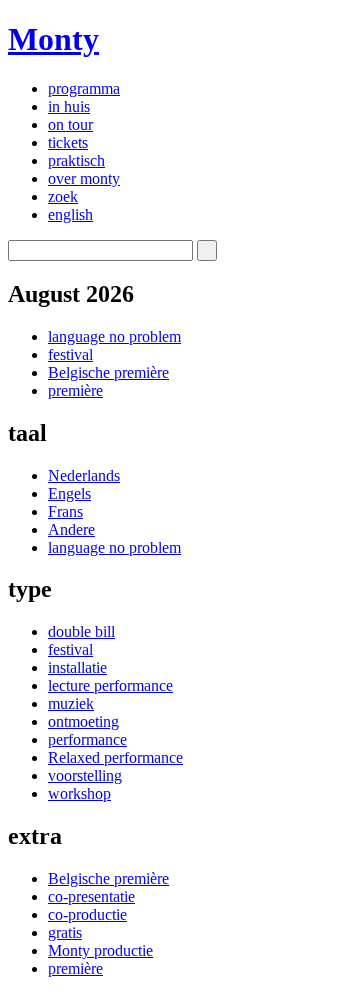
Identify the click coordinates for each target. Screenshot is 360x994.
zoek (63, 196)
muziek (71, 703)
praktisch (76, 160)
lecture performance (110, 685)
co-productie (87, 914)
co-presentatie (91, 896)
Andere (71, 529)
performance (87, 739)
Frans (65, 511)
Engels (69, 493)
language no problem (114, 336)
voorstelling (85, 775)
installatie (77, 667)
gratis (65, 932)
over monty (84, 178)
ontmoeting (83, 721)
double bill (81, 631)
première (75, 390)
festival (70, 354)
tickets (68, 142)
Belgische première (108, 372)
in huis (69, 106)
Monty (53, 39)
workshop (79, 793)
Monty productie (100, 950)
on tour (70, 124)
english (70, 214)
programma (84, 88)
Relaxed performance (115, 757)
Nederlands (84, 475)
